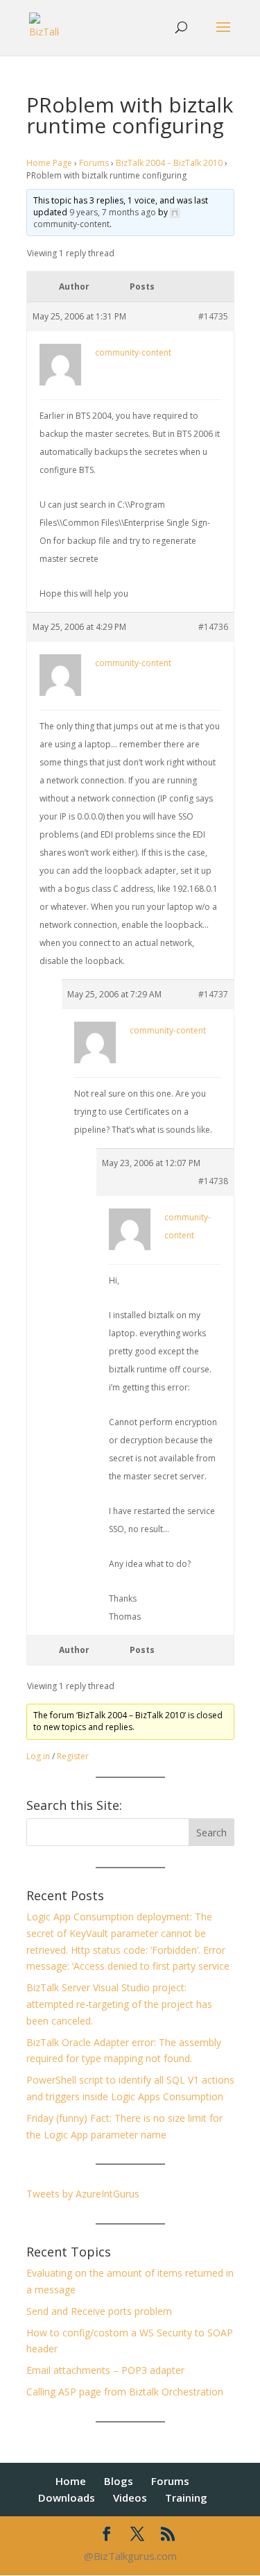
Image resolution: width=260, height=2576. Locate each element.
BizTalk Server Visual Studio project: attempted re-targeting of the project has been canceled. (119, 2004)
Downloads (67, 2498)
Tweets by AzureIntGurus (83, 2194)
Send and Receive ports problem (99, 2311)
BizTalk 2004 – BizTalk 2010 (169, 163)
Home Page (49, 163)
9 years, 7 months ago (113, 212)
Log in (38, 1756)
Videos (130, 2498)
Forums (94, 163)
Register (73, 1756)
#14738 (213, 1181)
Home (71, 2481)
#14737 (213, 994)
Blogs (119, 2481)
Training (186, 2498)
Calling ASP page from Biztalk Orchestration (125, 2392)
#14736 (213, 627)
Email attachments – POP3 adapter (105, 2370)
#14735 (213, 316)
